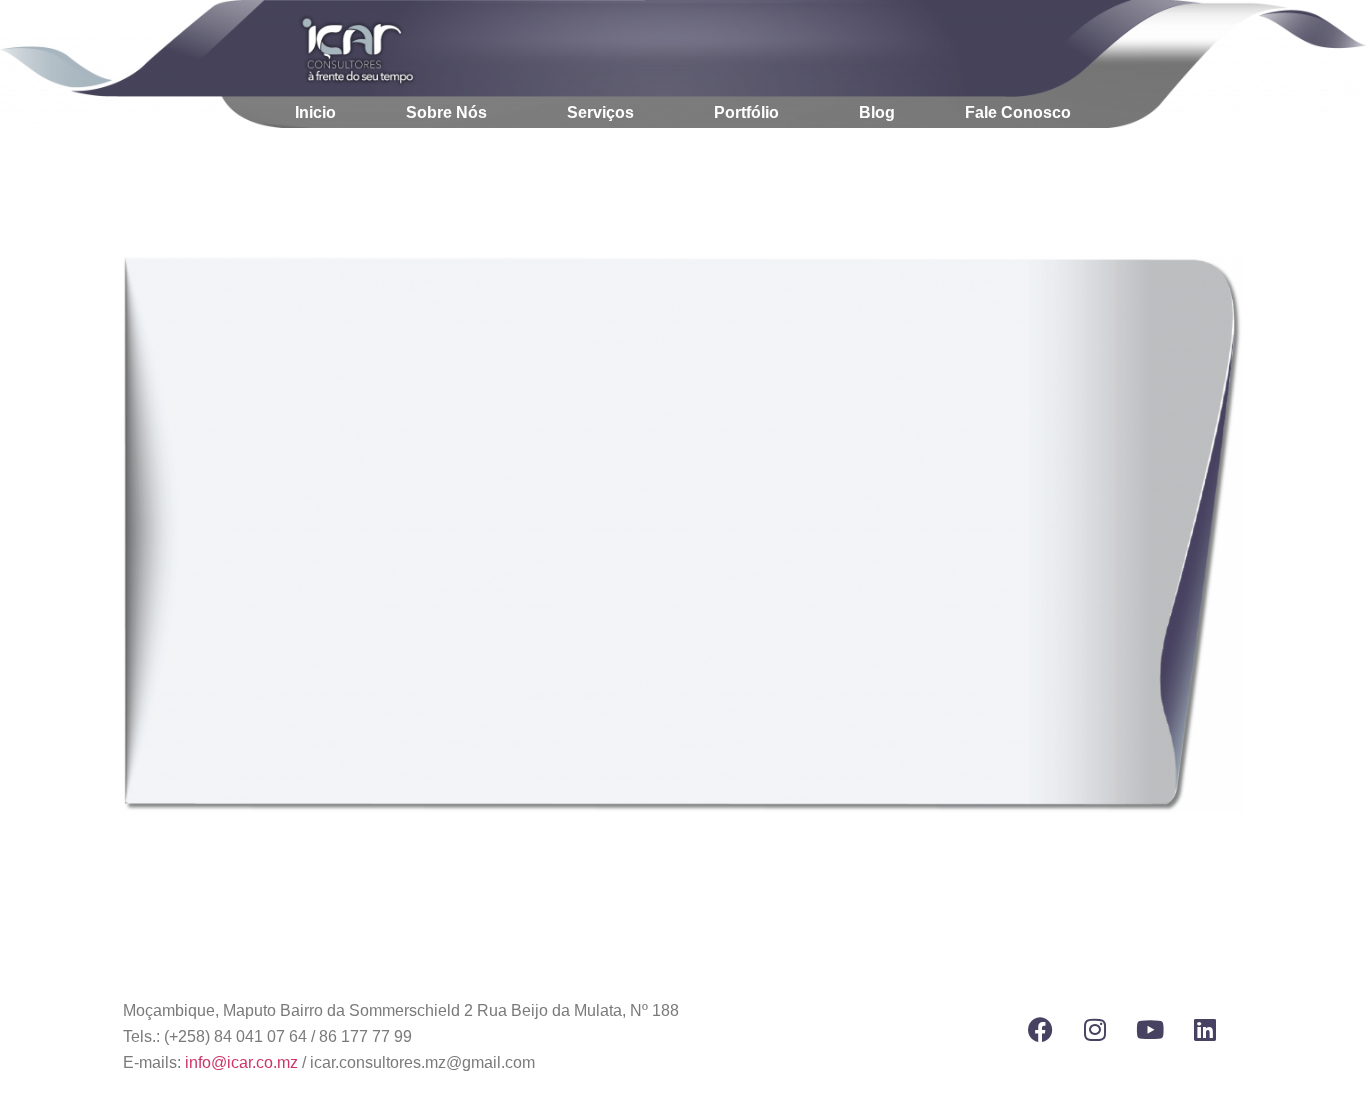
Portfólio (746, 112)
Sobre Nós (446, 112)
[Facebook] (1040, 1030)
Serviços (600, 112)
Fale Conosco (1018, 112)
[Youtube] (1150, 1030)
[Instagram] (1095, 1030)
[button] (451, 113)
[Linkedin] (1205, 1030)
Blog (877, 112)
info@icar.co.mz (241, 1062)
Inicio (315, 112)
